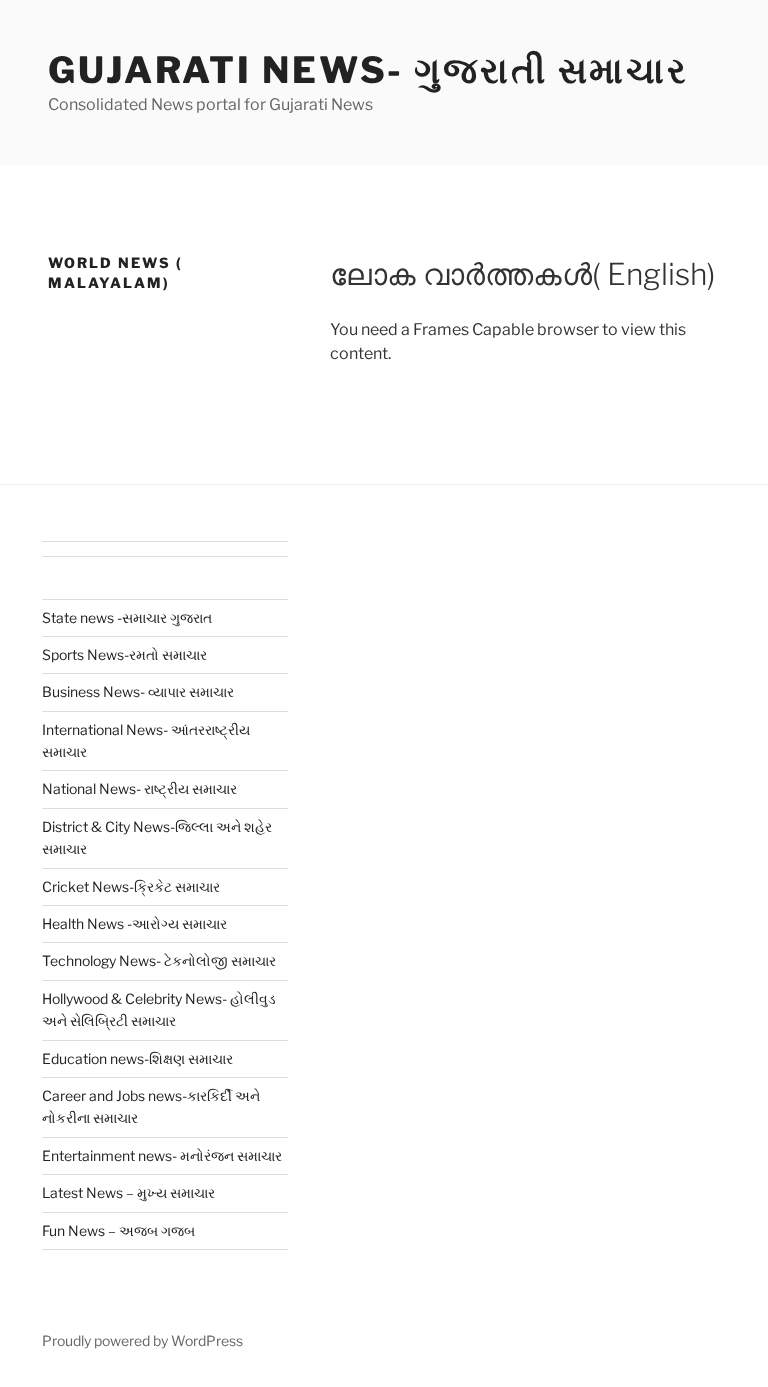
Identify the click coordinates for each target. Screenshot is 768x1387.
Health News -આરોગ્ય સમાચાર (134, 923)
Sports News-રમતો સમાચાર (124, 654)
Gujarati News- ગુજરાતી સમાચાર (368, 70)
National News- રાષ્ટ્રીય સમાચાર (139, 788)
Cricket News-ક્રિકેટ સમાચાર (131, 886)
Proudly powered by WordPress (142, 1340)
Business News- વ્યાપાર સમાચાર (138, 691)
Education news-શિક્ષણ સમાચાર (137, 1058)
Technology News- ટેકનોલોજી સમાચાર (159, 960)
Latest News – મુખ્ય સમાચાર (128, 1192)
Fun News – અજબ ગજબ (118, 1230)
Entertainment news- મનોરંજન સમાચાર (162, 1155)
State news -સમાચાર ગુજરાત (127, 617)
